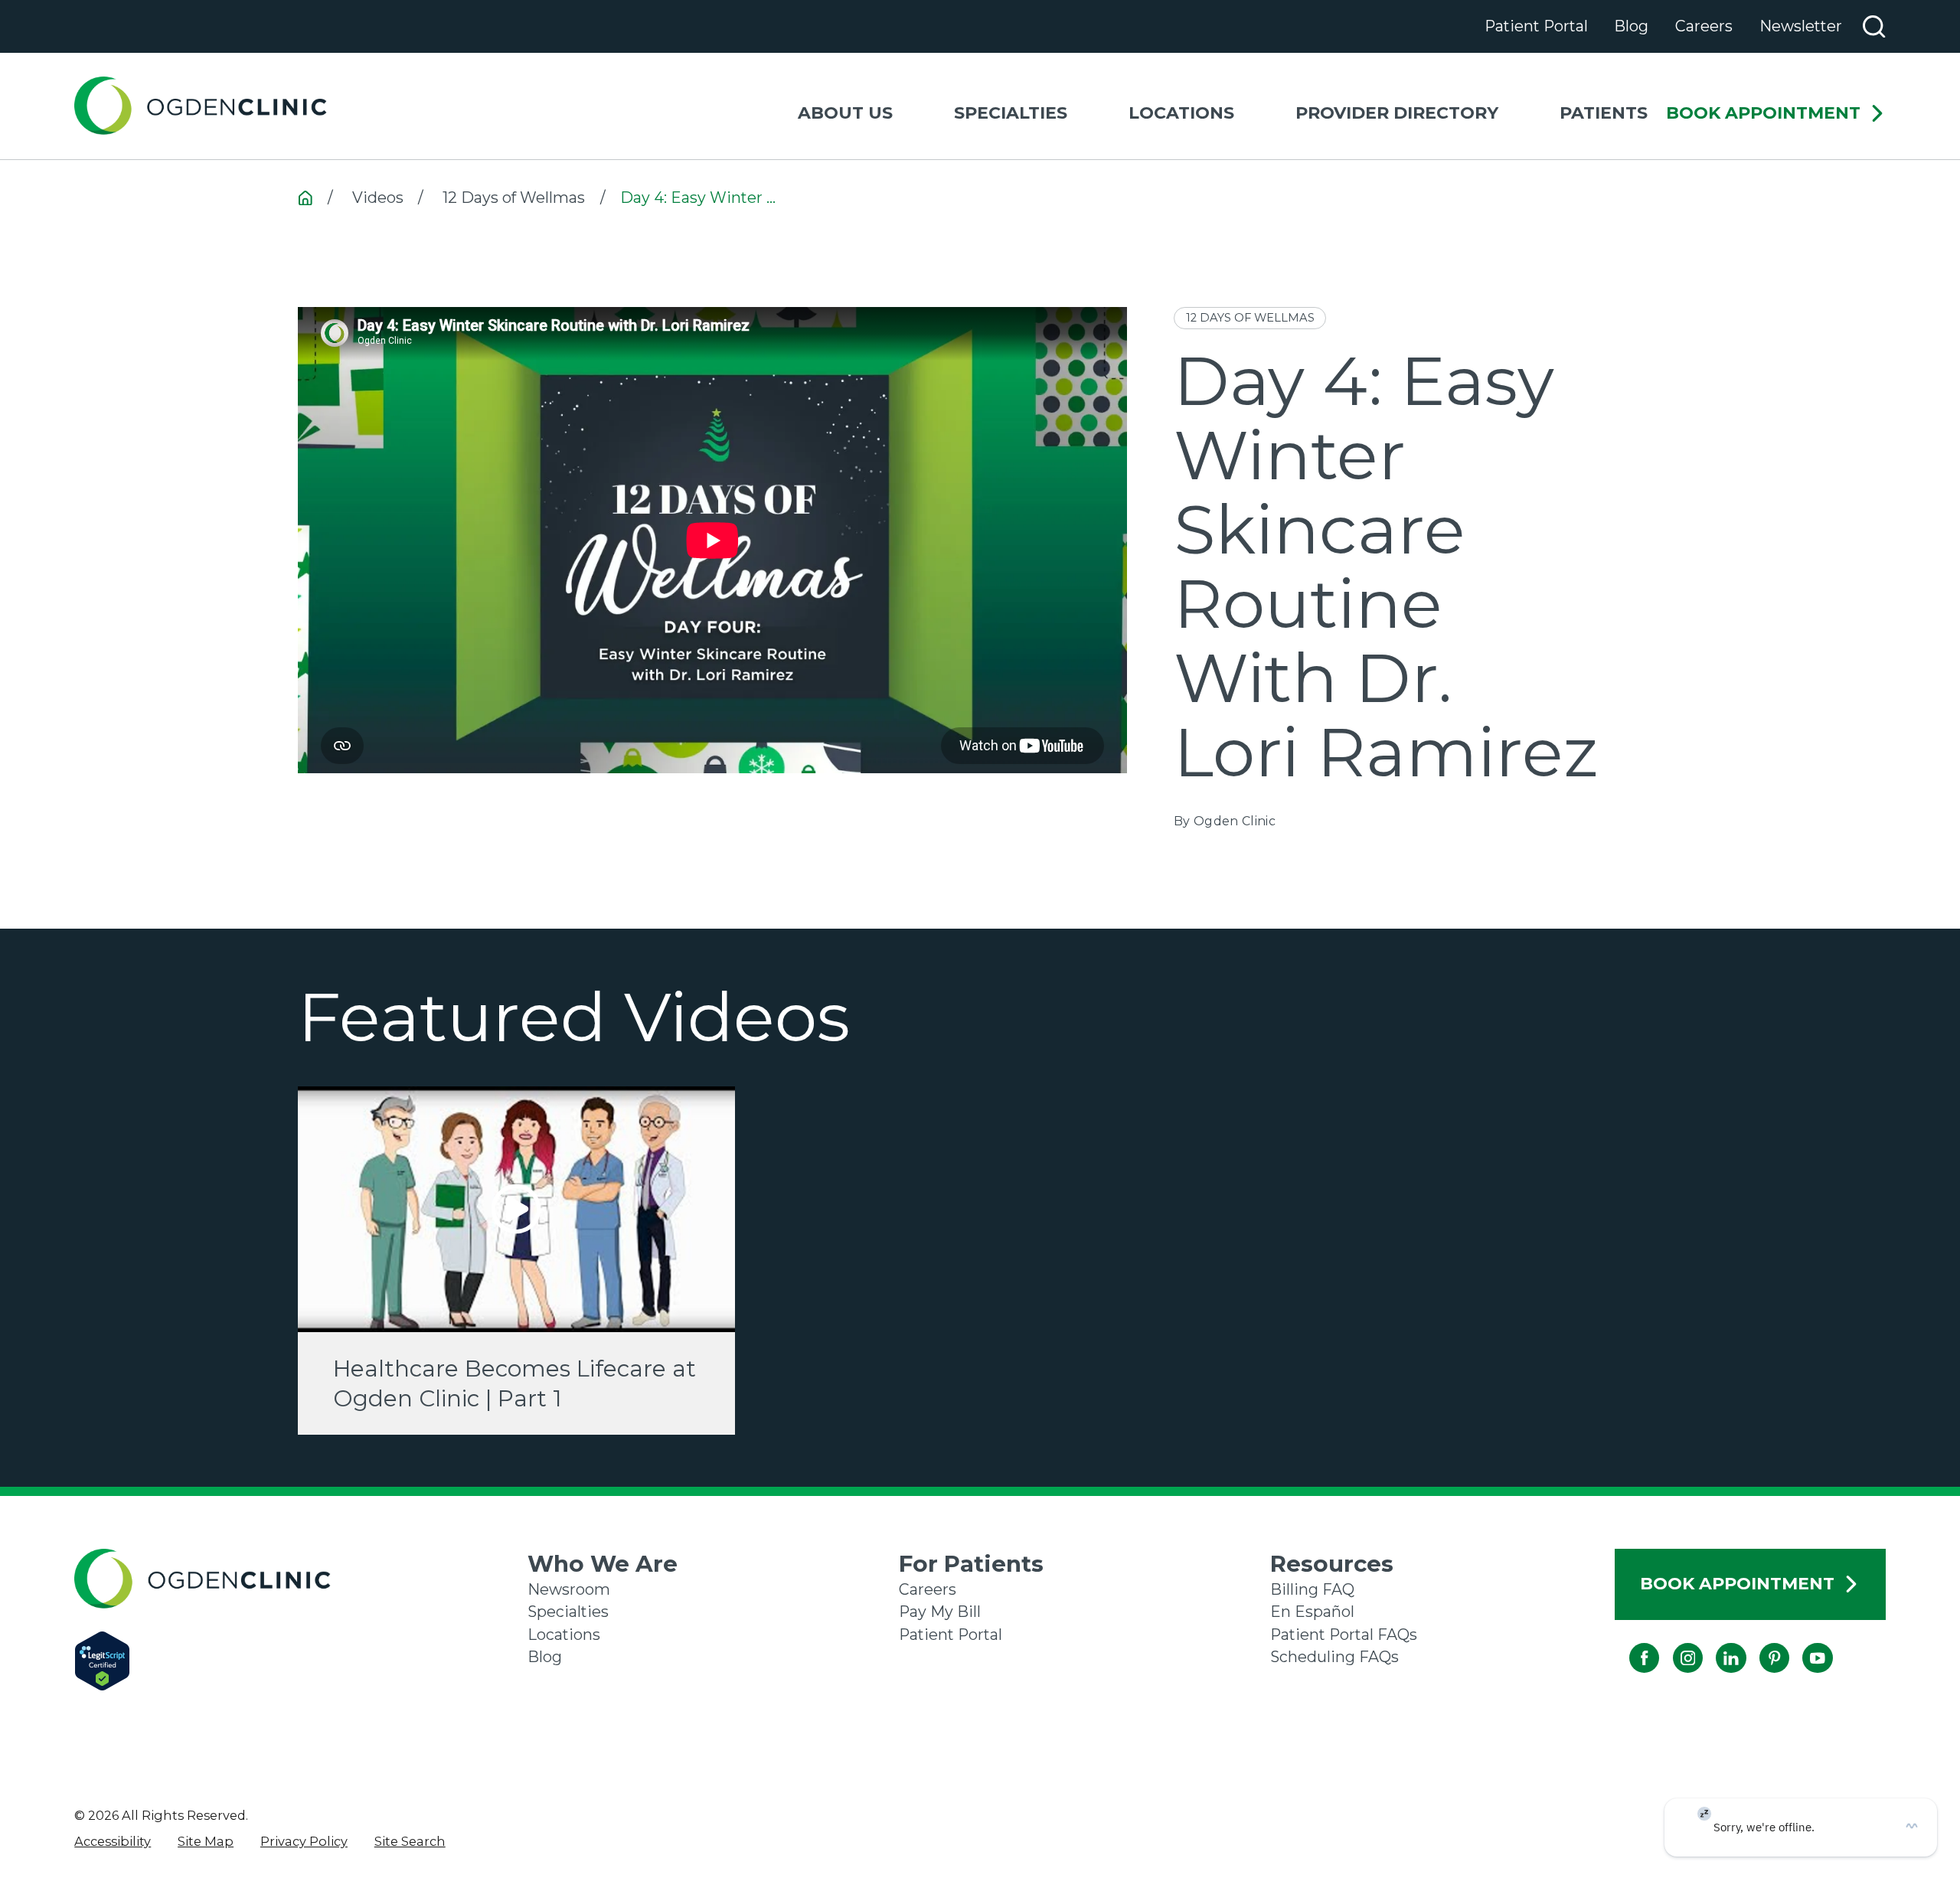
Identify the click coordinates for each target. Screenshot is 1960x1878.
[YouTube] (1803, 1643)
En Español (1312, 1612)
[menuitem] (113, 1841)
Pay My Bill (940, 1612)
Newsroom (569, 1589)
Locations (564, 1635)
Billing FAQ (1312, 1589)
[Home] (201, 106)
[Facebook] (1630, 1643)
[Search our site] (1874, 26)
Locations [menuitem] (1181, 113)
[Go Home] (305, 198)
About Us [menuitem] (845, 113)
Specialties (568, 1612)
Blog (1631, 26)
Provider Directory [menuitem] (1397, 113)
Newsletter (1801, 26)
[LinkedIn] (1716, 1643)
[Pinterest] (1759, 1643)
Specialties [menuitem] (1011, 113)
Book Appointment (1763, 114)
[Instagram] (1673, 1643)
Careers (1704, 26)
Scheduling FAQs (1334, 1657)
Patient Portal (1536, 26)
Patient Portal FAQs (1344, 1635)
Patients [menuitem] (1604, 113)
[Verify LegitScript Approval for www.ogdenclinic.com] (301, 1661)
